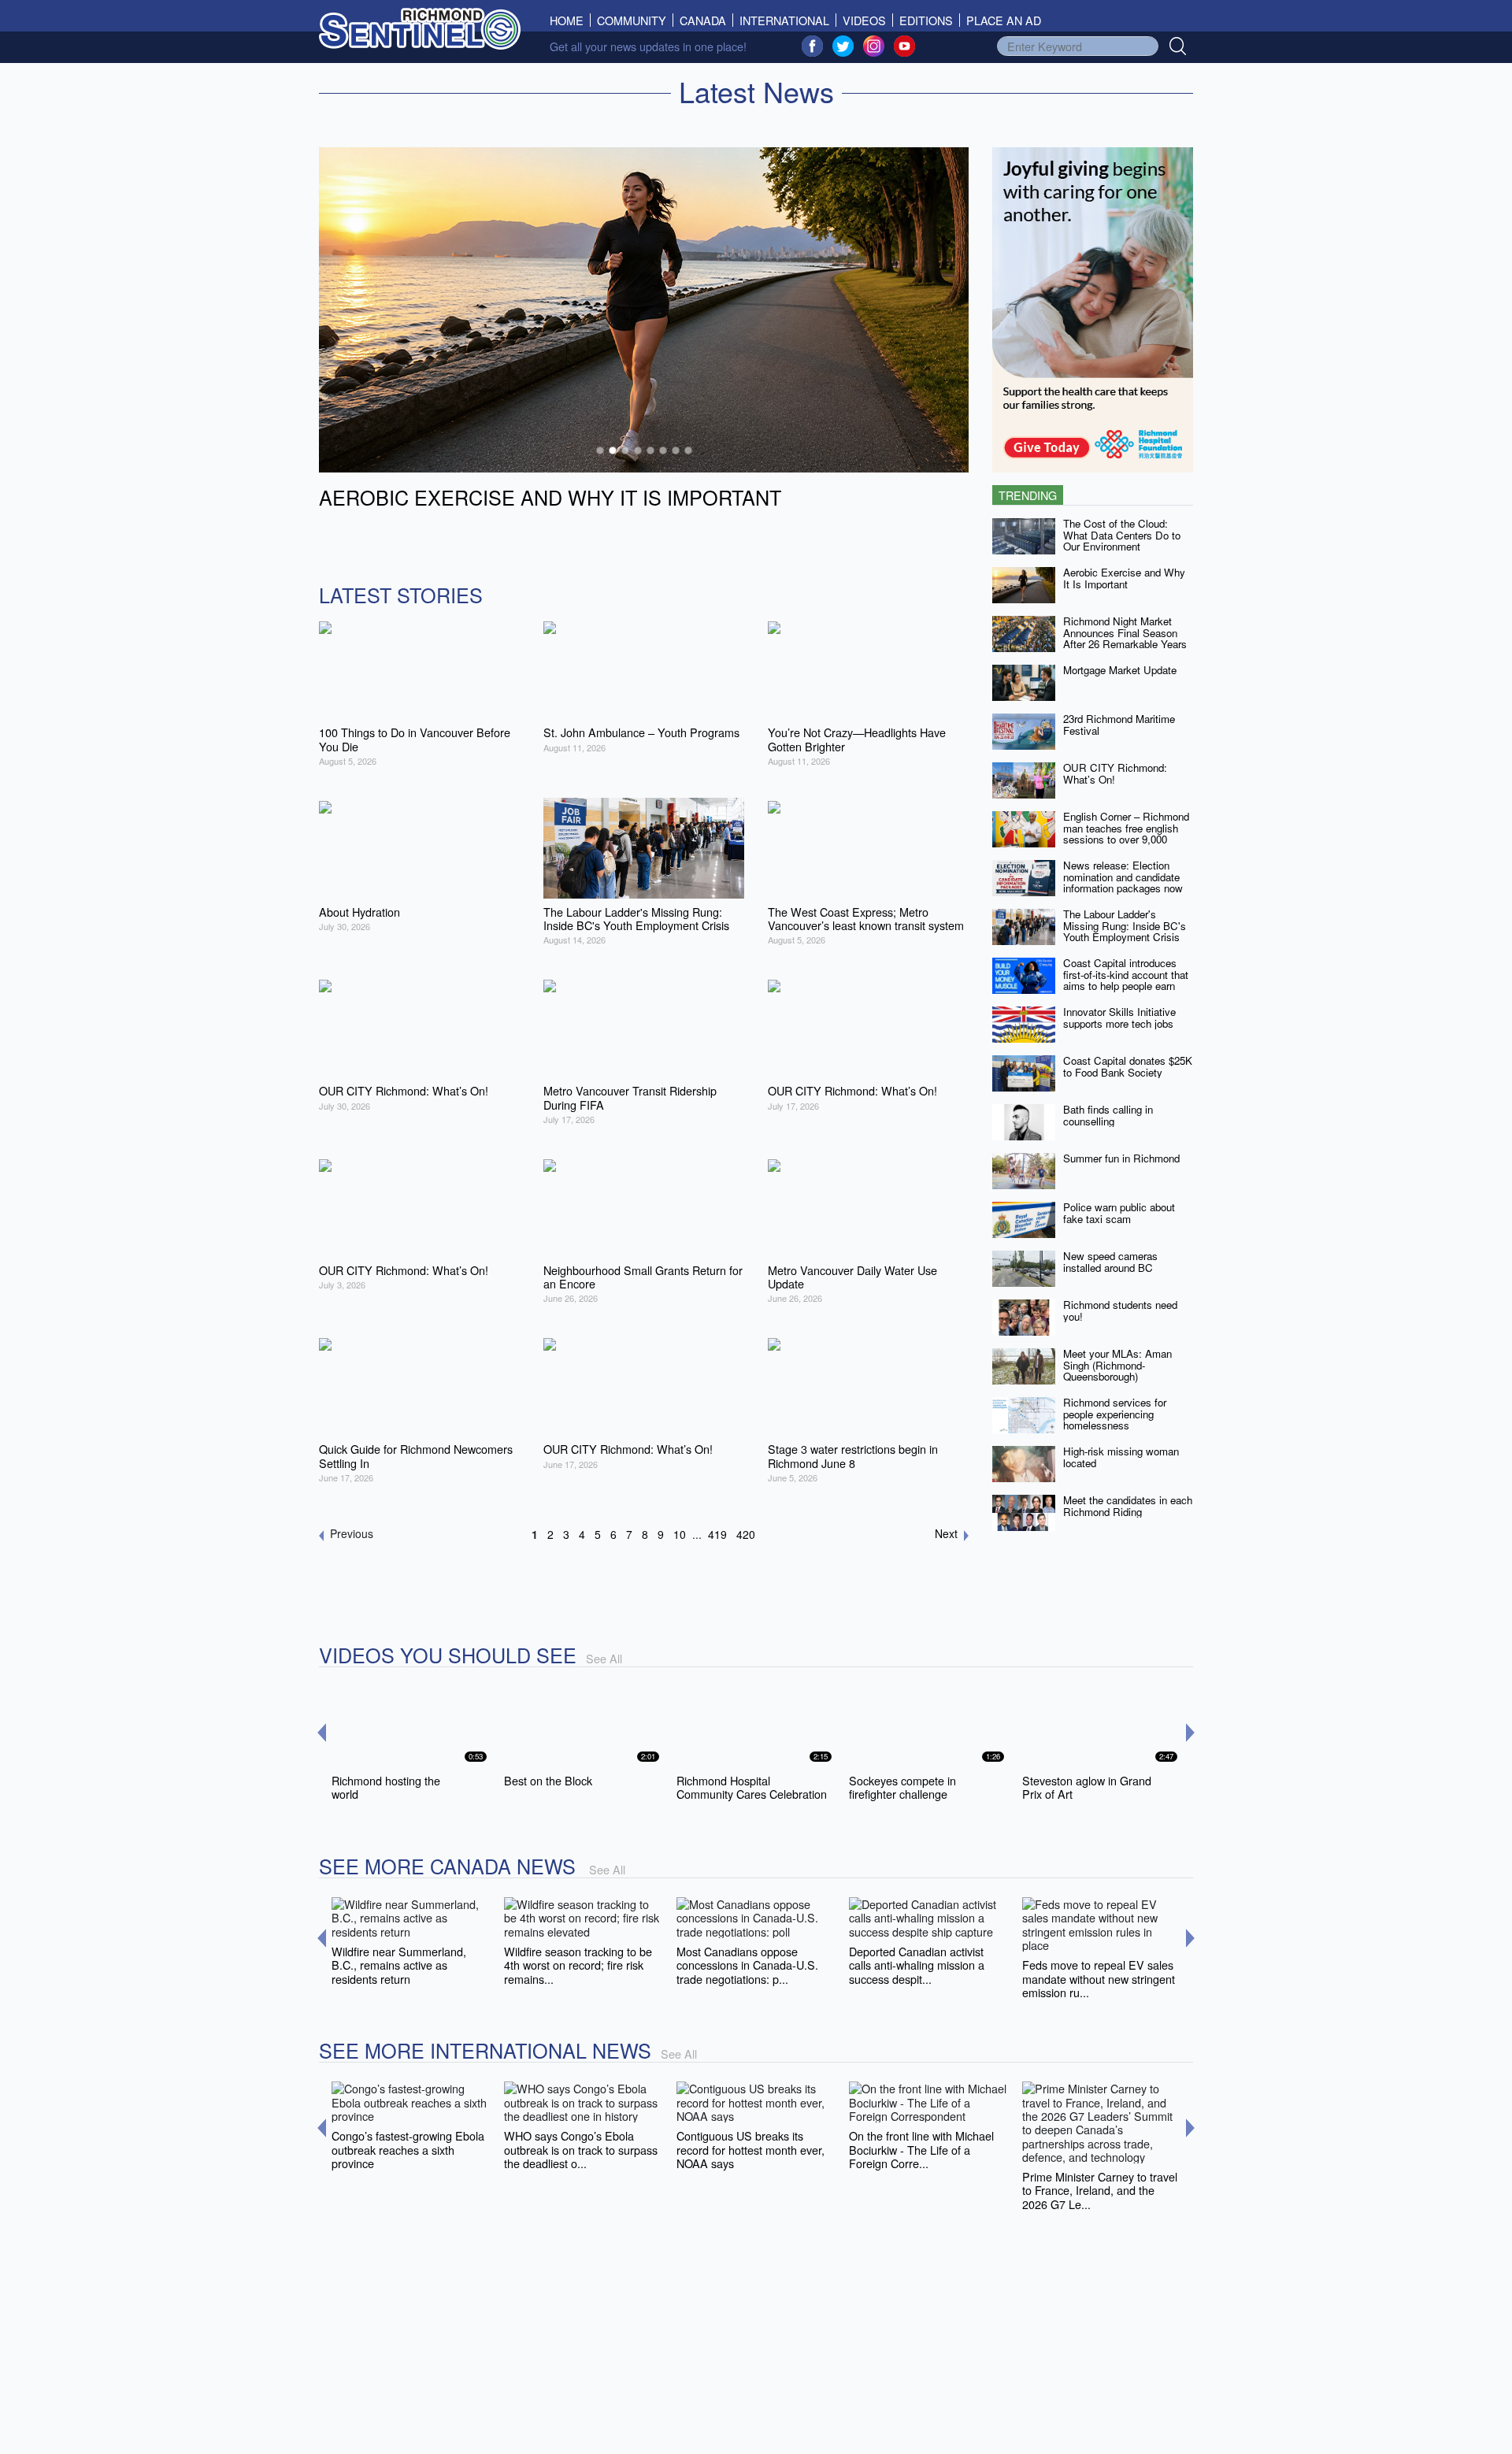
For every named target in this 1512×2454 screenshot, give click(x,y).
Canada (703, 20)
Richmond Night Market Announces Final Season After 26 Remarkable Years (1125, 632)
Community (632, 20)
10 (680, 1534)
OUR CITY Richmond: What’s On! (1115, 773)
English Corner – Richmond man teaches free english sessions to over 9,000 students (1126, 834)
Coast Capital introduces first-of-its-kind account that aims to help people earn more (1126, 980)
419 (717, 1534)
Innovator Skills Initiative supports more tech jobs (1119, 1018)
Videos (864, 20)
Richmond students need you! (1120, 1310)
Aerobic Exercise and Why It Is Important (1124, 578)
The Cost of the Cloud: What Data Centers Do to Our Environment (1122, 535)
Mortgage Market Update (1120, 670)
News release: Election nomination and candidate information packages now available (1123, 882)
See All (604, 1658)
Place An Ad (1004, 20)
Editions (926, 20)
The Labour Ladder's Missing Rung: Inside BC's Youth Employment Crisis (1125, 925)
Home (570, 20)
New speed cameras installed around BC (1110, 1262)
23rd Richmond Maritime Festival (1119, 725)
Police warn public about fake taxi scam (1119, 1213)
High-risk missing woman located (1121, 1457)
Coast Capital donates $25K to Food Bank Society (1128, 1066)
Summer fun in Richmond (1121, 1158)
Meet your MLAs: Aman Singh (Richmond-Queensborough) (1117, 1365)
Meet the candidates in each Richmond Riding (1128, 1506)
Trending (1028, 495)
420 (746, 1534)
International (784, 20)
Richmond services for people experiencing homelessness (1115, 1414)
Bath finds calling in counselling (1108, 1115)
